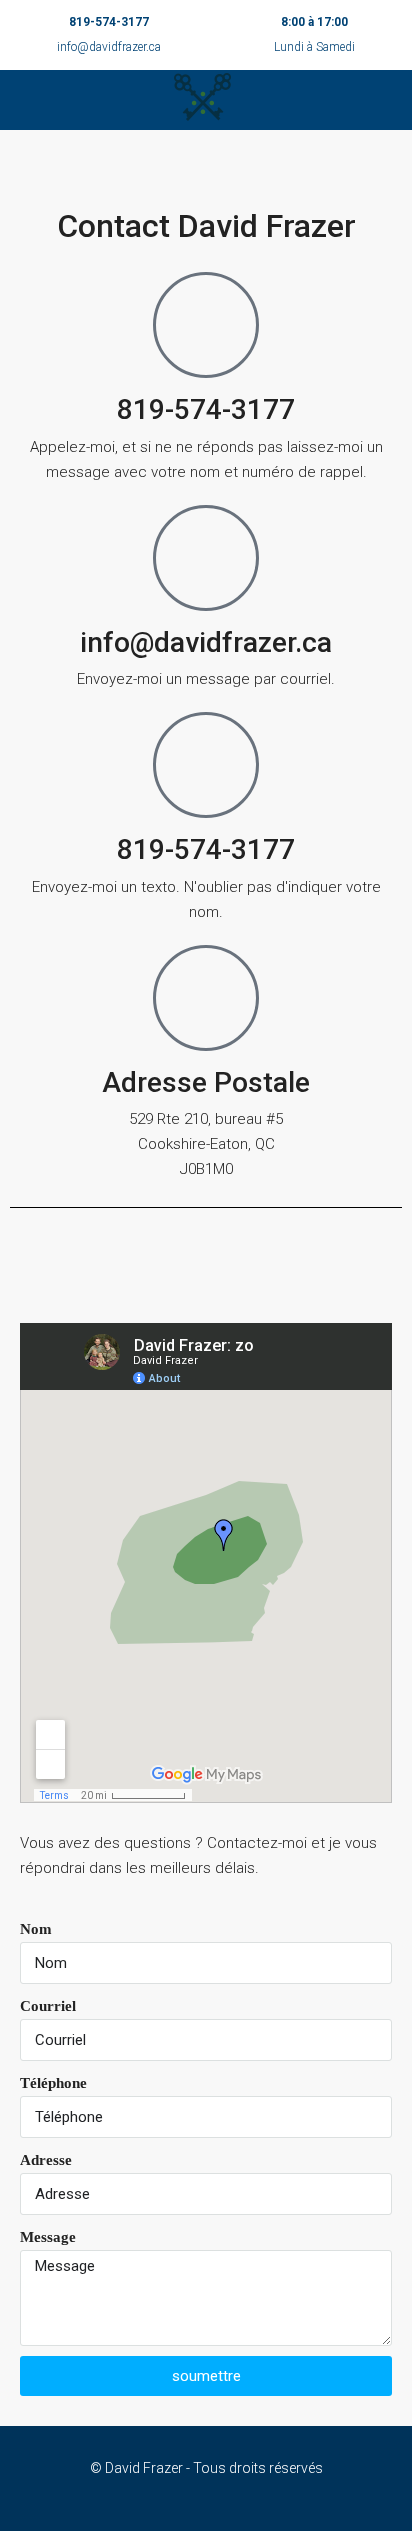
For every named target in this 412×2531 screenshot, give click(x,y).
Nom (36, 1929)
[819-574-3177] (206, 325)
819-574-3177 (109, 22)
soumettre (206, 2376)
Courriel (48, 2006)
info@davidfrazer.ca (109, 47)
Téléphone (53, 2083)
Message (48, 2237)
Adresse (46, 2160)
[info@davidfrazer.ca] (206, 558)
